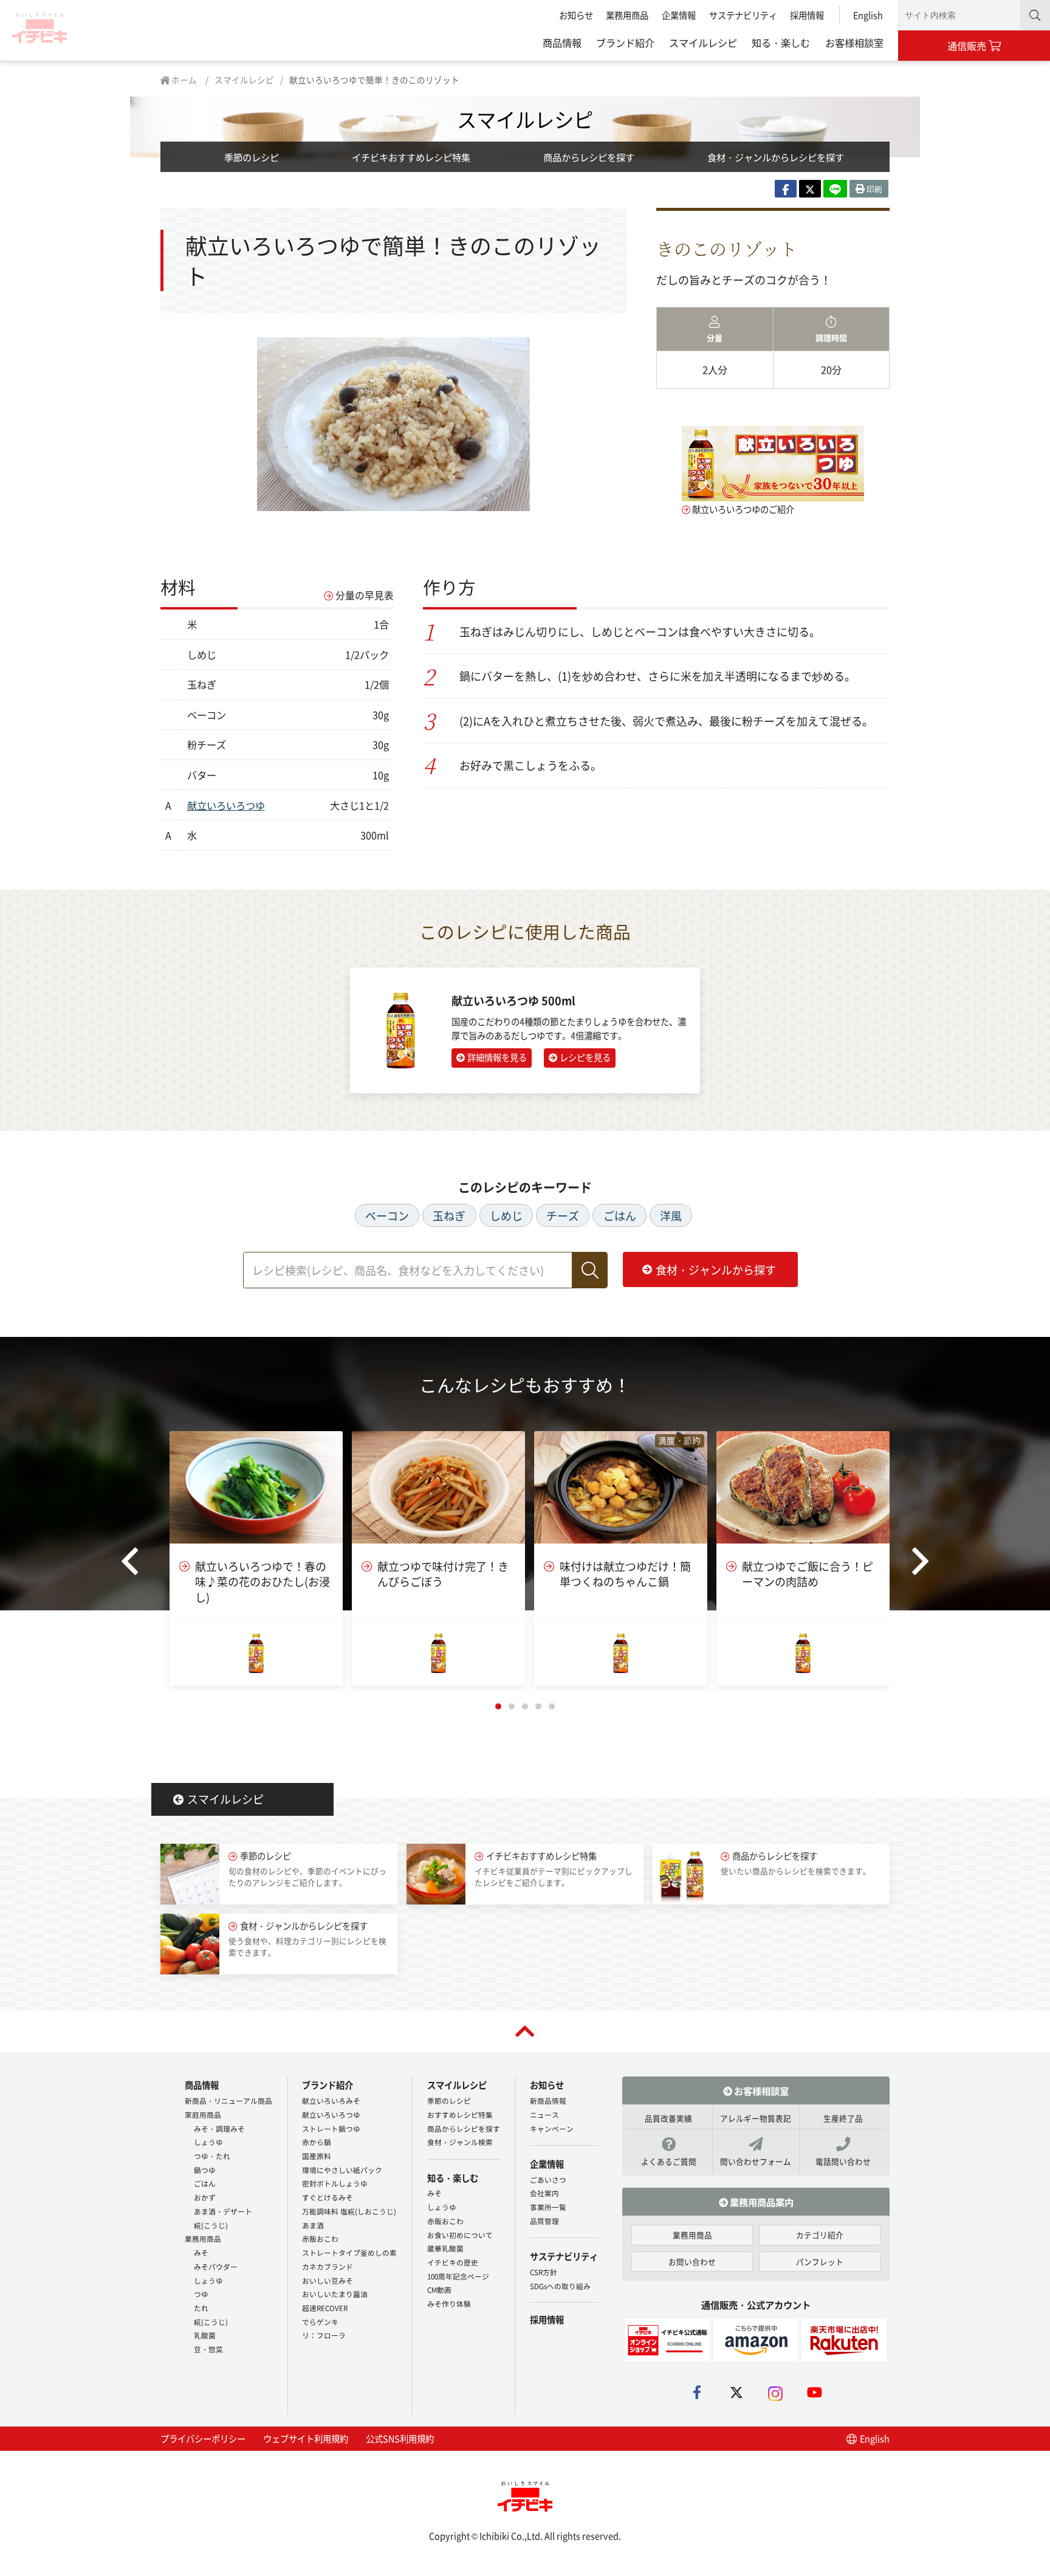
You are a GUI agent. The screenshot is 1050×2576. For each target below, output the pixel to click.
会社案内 (544, 2193)
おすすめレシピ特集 (460, 2114)
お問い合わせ (692, 2262)
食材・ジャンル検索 (460, 2142)
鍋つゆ (205, 2170)
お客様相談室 (854, 43)
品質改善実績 (668, 2118)
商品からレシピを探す (589, 157)
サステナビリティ (743, 15)
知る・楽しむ (781, 43)
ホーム (183, 80)
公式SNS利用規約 (400, 2438)
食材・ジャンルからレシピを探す (776, 157)
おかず (205, 2197)
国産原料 (317, 2156)
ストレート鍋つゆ (331, 2128)
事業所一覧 (548, 2207)
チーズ (563, 1215)
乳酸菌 (205, 2335)
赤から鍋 (317, 2142)
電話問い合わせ (843, 2161)
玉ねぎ (449, 1215)
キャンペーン (552, 2128)
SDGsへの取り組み (560, 2286)
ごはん (620, 1215)
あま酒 (313, 2225)
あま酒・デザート (223, 2211)
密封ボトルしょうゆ (335, 2183)
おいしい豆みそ (328, 2280)
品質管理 (544, 2221)
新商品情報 (548, 2100)
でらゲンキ (320, 2322)
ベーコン (387, 1215)
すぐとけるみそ (328, 2197)
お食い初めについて (460, 2235)
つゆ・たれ (212, 2156)
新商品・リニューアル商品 (228, 2100)
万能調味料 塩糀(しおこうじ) (349, 2211)
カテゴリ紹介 (820, 2235)
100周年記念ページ (458, 2276)
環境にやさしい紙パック (342, 2170)
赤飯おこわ (320, 2238)
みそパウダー (216, 2266)
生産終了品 (843, 2118)
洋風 (671, 1215)
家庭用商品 (203, 2114)
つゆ (201, 2294)
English (868, 15)
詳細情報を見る (497, 1057)
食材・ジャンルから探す (716, 1269)
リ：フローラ (324, 2335)
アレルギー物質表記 (756, 2118)
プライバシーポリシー (203, 2438)
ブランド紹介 (625, 43)
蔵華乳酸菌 (445, 2248)
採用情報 (807, 15)
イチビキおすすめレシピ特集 (411, 157)
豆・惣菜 (208, 2349)
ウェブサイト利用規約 (306, 2438)
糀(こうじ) (211, 2225)
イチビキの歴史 (453, 2262)
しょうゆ (208, 2142)
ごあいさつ (548, 2179)
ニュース (544, 2114)
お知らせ (576, 15)
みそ (201, 2252)
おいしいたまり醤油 (335, 2294)
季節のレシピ (252, 157)
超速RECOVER (325, 2308)
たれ (201, 2308)
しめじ (506, 1215)
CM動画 (439, 2289)
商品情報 (562, 43)
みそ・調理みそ (219, 2128)
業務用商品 (627, 15)
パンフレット (820, 2262)
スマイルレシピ (703, 43)
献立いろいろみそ (331, 2100)
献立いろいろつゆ (226, 805)
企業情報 (679, 15)
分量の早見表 (365, 595)
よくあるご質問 (669, 2161)
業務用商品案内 (761, 2202)
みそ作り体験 (449, 2303)
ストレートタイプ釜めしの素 (349, 2252)
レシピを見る (585, 1057)
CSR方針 (544, 2272)
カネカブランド (328, 2266)
